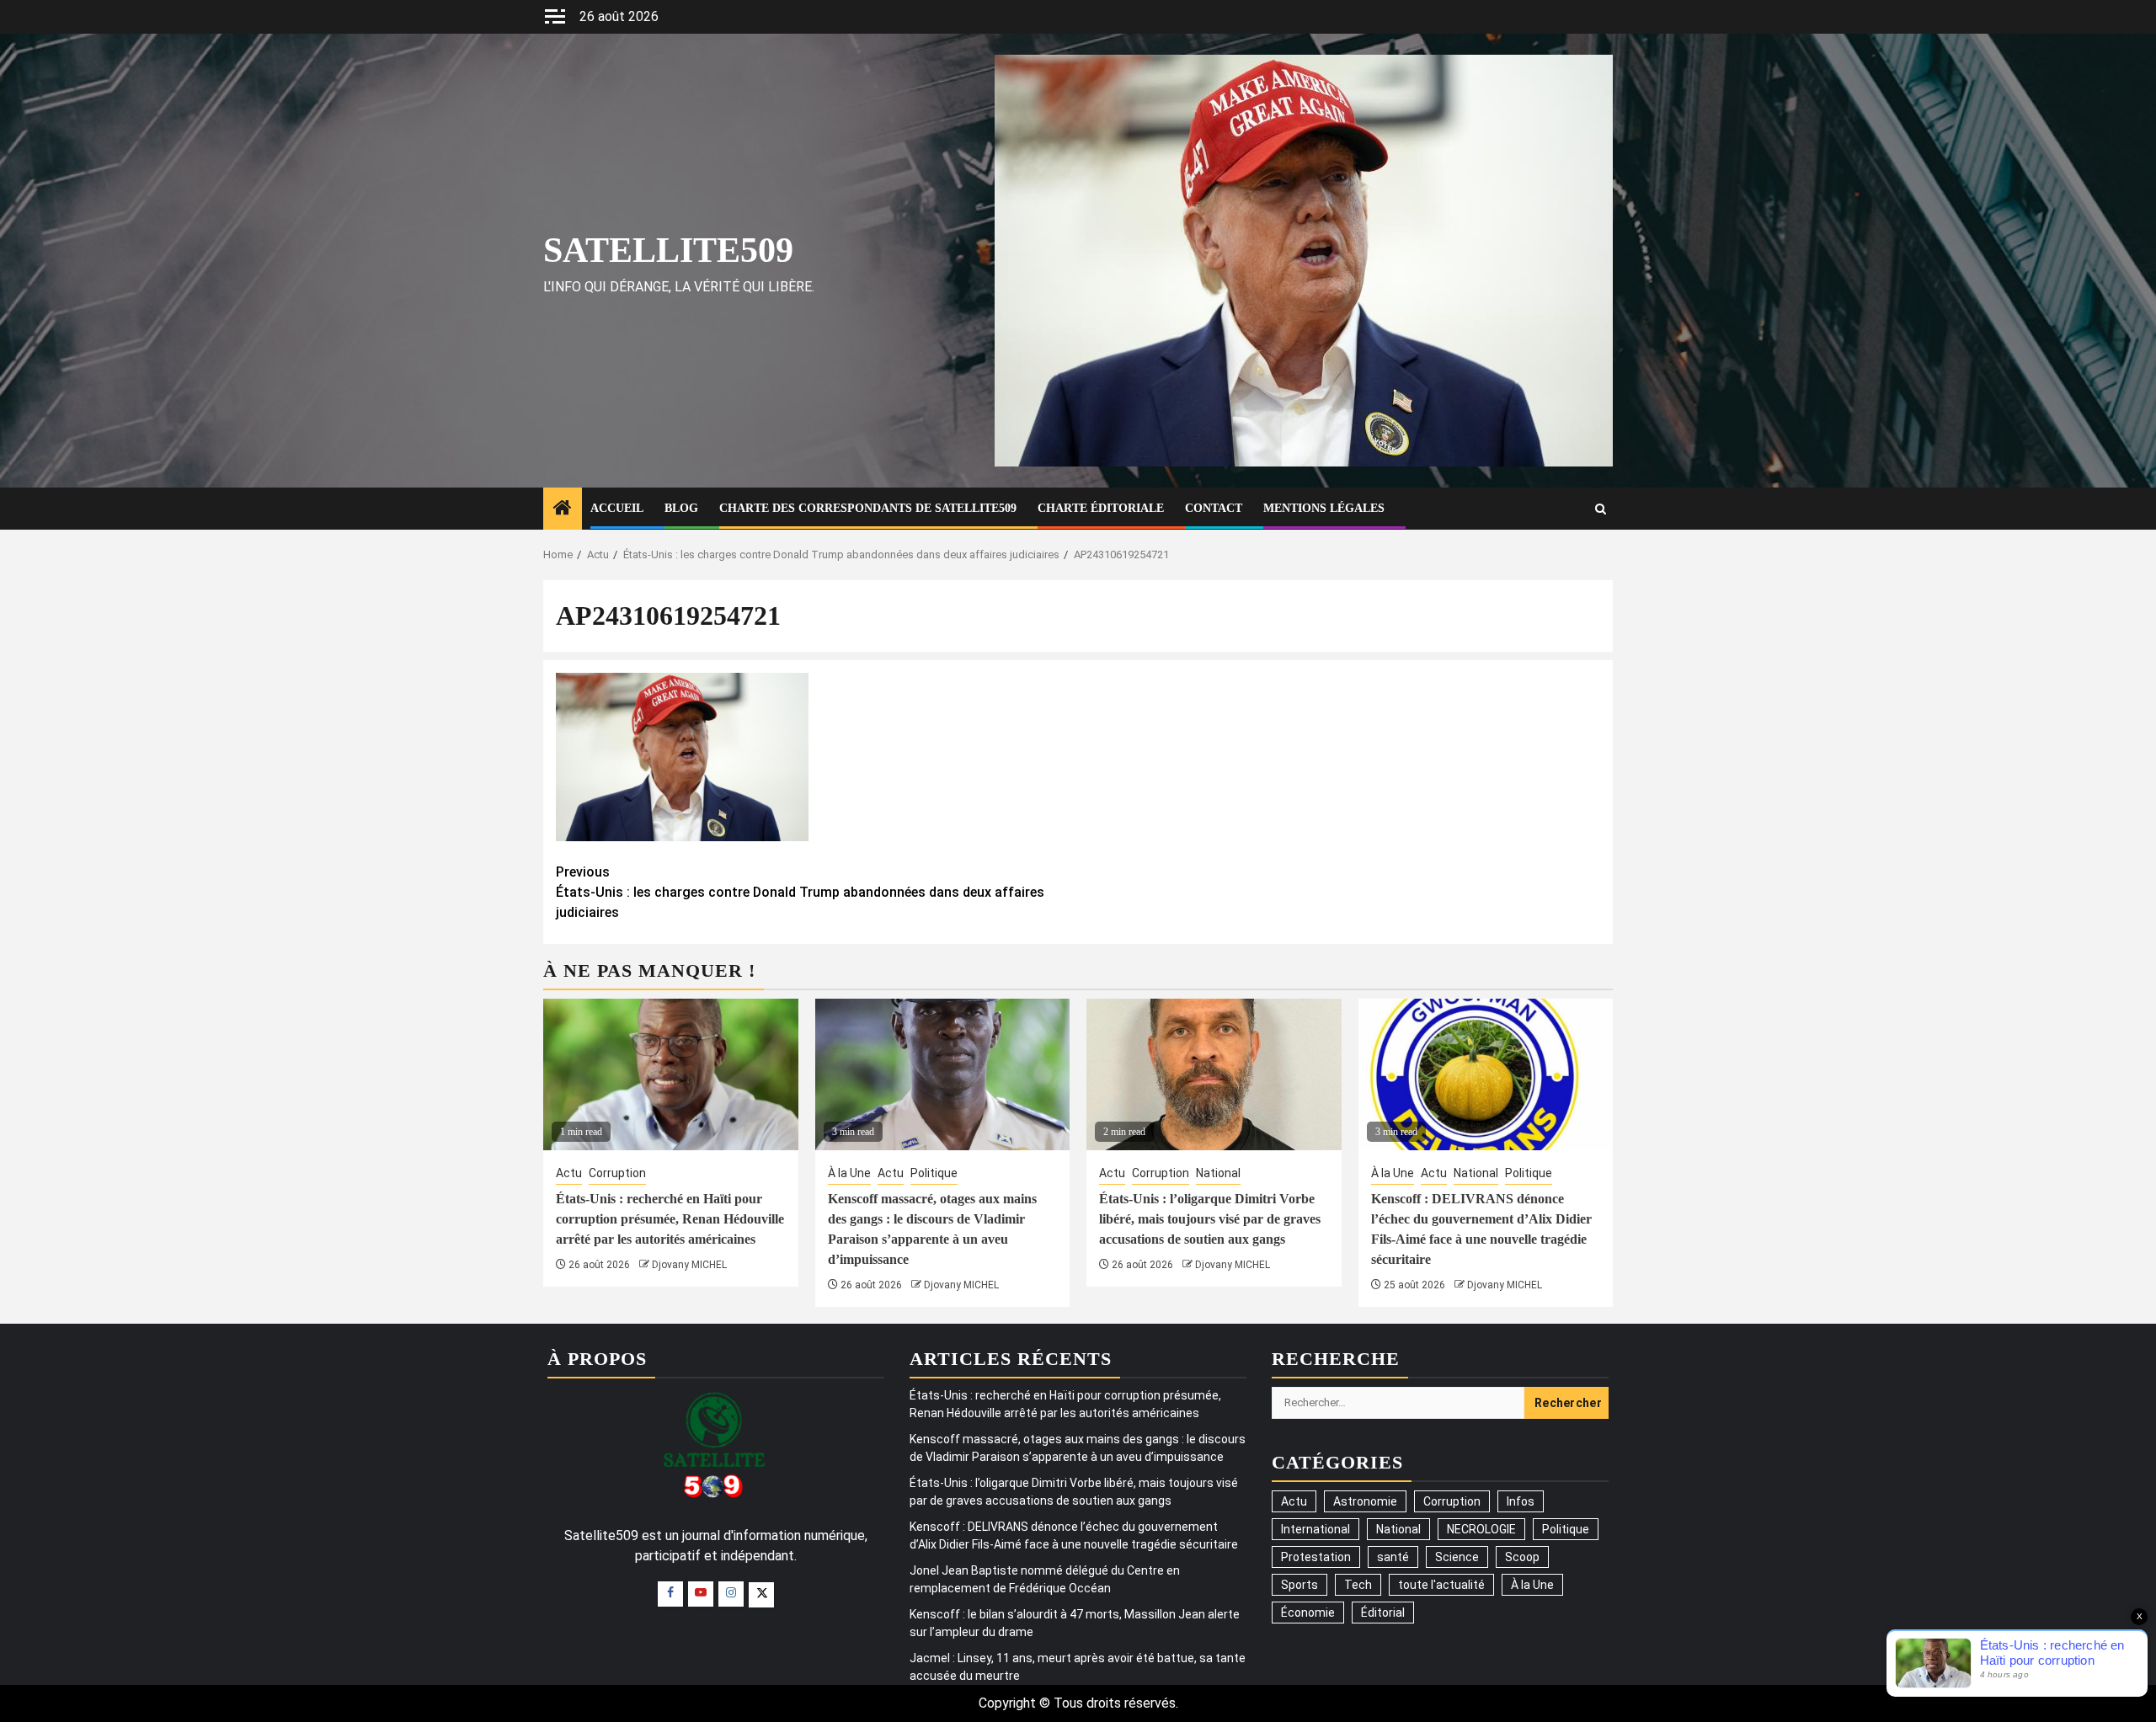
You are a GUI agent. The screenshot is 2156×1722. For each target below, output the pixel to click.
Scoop (1522, 1557)
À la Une (849, 1173)
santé (1393, 1557)
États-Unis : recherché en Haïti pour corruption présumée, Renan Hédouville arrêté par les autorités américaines (670, 1219)
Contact (1214, 508)
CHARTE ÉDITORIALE (1101, 508)
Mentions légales (1324, 508)
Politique (934, 1173)
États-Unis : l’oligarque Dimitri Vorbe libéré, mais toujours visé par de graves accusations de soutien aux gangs (1210, 1219)
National (1218, 1173)
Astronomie (1365, 1501)
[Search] (1601, 509)
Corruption (617, 1173)
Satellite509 (668, 250)
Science (1457, 1557)
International (1315, 1529)
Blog (681, 508)
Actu (569, 1173)
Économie (1308, 1613)
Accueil (617, 508)
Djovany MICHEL (689, 1265)
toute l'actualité (1441, 1585)
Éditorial (1383, 1613)
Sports (1299, 1585)
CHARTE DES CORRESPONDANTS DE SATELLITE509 (868, 508)
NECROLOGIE (1481, 1529)
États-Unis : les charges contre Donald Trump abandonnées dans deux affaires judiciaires (800, 892)
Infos (1521, 1501)
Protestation (1316, 1557)
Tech (1358, 1585)
